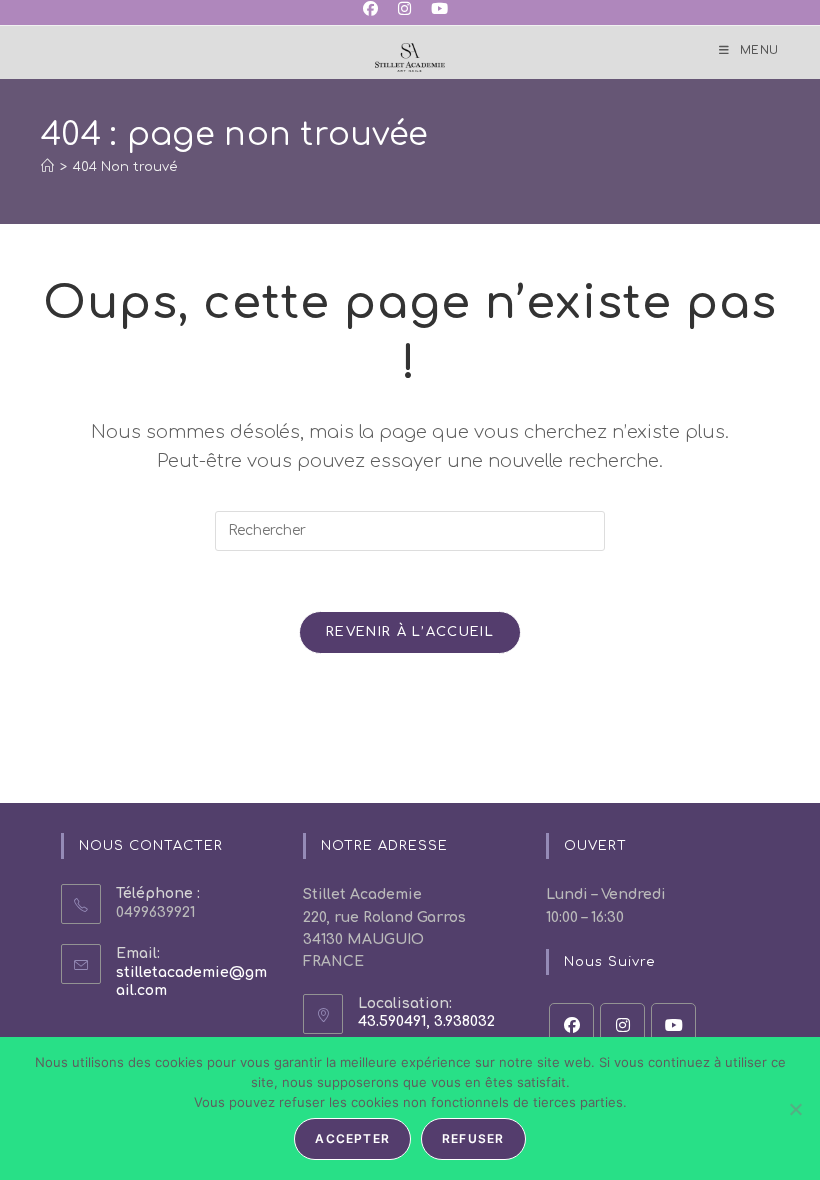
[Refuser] (795, 1109)
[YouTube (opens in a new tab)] (439, 10)
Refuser (473, 1138)
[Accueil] (47, 167)
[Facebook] (571, 1025)
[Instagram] (622, 1025)
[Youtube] (673, 1025)
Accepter (352, 1138)
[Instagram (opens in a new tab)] (404, 10)
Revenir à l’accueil (410, 632)
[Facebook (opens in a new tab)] (375, 10)
